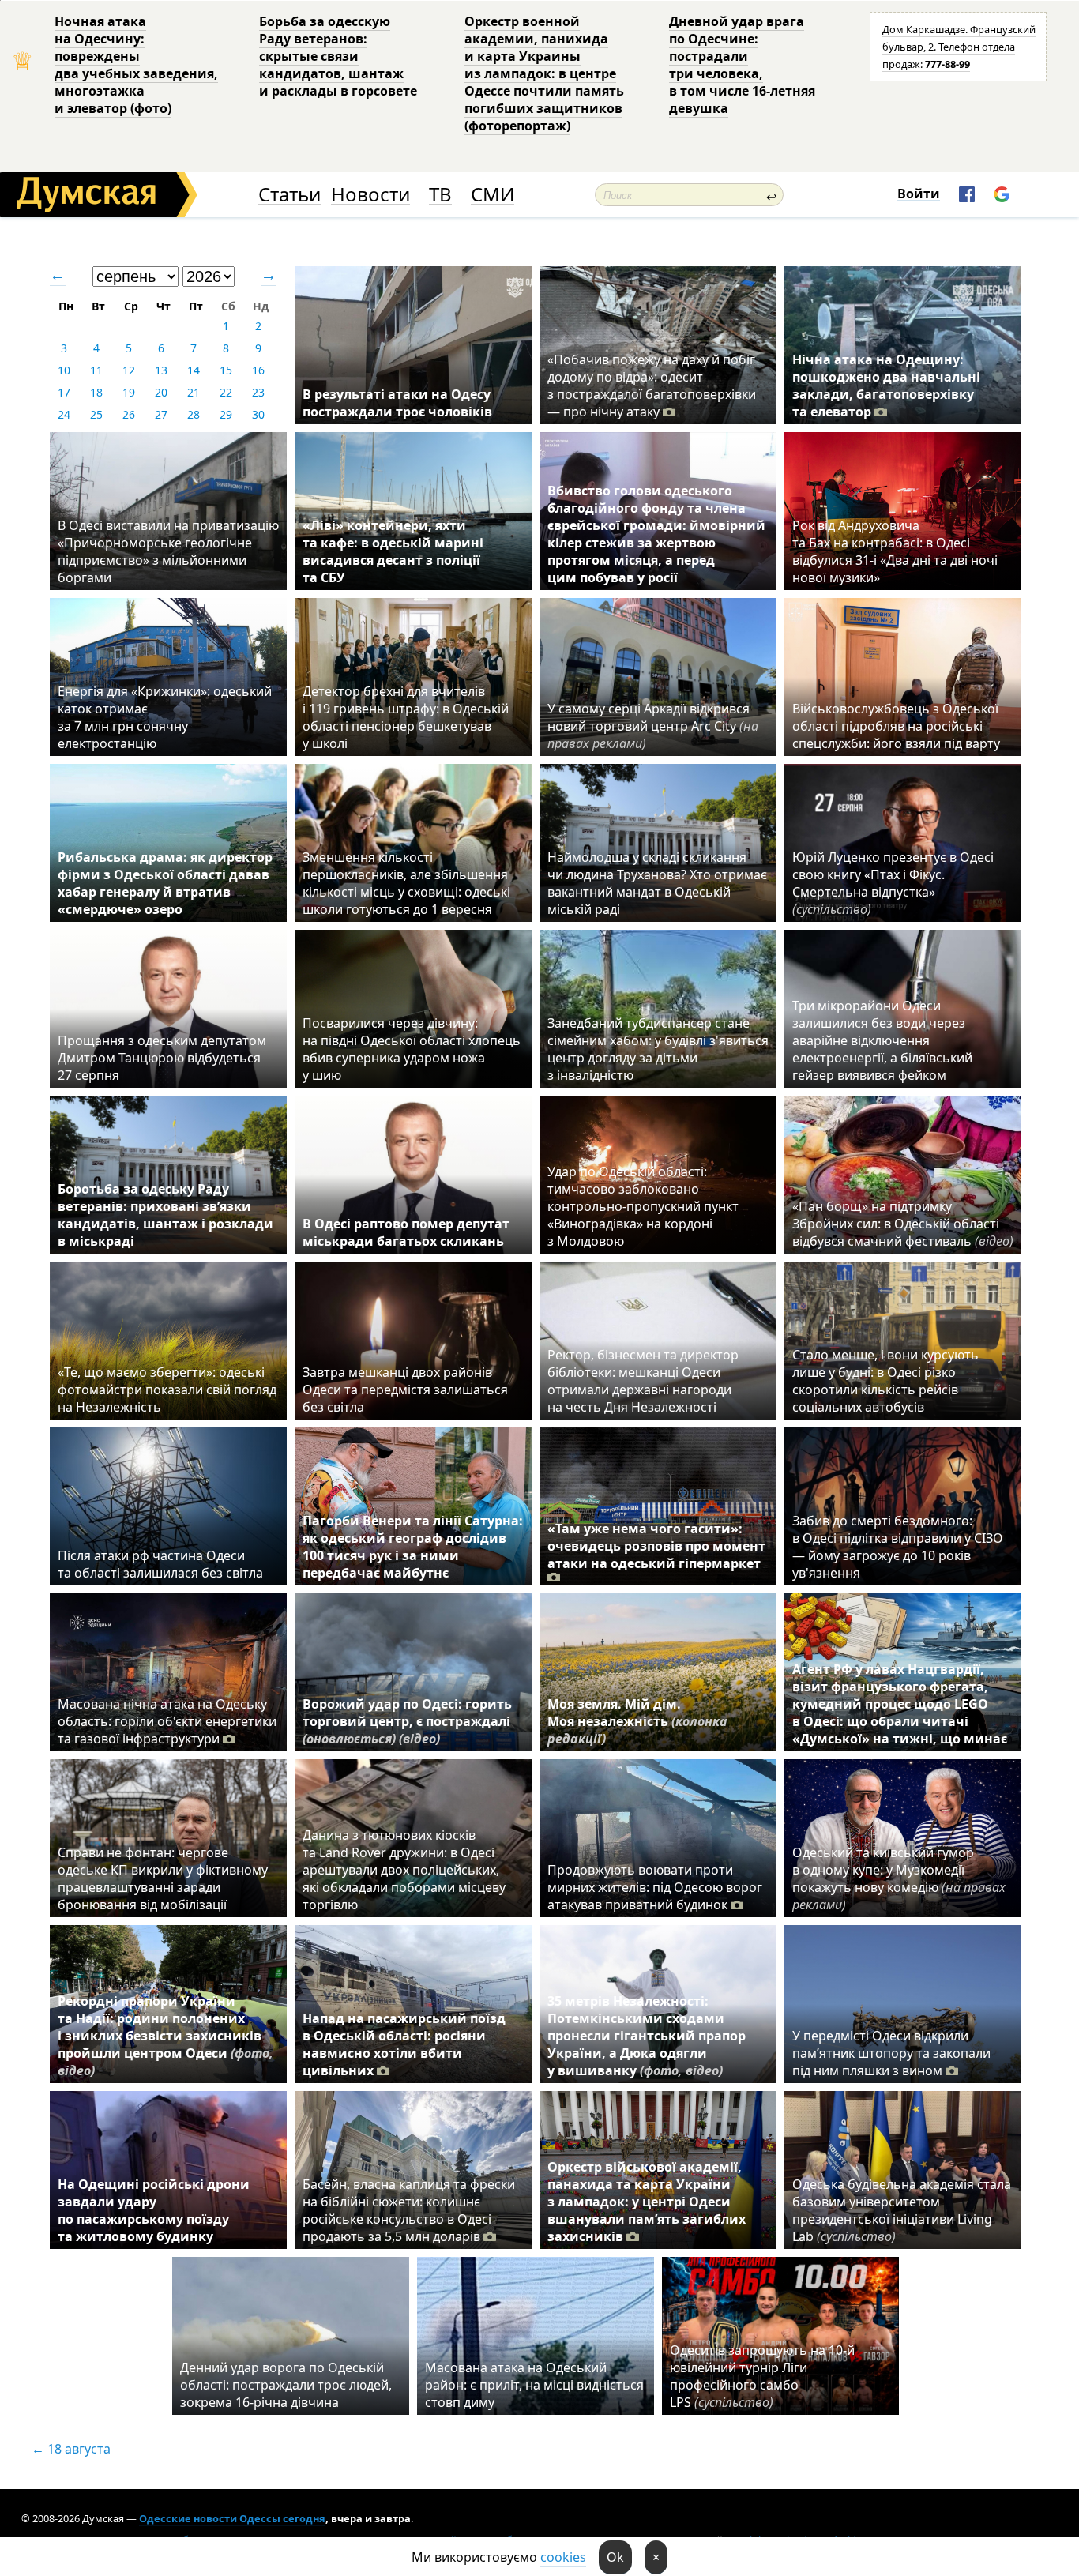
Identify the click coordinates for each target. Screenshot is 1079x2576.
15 (226, 370)
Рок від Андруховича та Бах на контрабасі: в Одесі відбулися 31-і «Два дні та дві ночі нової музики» (895, 551)
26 (129, 414)
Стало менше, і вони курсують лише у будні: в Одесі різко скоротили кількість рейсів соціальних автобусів (885, 1381)
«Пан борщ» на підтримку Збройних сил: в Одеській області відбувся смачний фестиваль (903, 1224)
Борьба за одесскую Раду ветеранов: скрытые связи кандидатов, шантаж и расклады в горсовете (338, 56)
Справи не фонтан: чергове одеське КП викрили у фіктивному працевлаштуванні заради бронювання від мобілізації (163, 1878)
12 (129, 370)
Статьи (289, 195)
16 (258, 370)
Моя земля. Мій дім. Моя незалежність (637, 1721)
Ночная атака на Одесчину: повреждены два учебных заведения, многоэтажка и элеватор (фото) (136, 65)
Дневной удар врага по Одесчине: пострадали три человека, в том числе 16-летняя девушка (742, 65)
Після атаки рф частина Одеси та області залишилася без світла (160, 1564)
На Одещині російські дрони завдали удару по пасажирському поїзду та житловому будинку (154, 2210)
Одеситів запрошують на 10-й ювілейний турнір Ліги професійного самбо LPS (762, 2376)
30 (258, 414)
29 (226, 414)
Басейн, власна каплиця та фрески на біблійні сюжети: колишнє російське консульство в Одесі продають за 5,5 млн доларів (409, 2210)
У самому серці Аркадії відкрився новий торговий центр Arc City (653, 726)
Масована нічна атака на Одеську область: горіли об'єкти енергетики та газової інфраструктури (167, 1721)
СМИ (493, 195)
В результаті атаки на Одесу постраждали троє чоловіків (397, 403)
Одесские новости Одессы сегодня (232, 2518)
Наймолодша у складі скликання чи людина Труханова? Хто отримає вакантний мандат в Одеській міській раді (657, 883)
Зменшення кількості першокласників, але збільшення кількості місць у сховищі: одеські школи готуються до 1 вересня (406, 883)
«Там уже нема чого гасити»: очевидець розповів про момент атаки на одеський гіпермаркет (656, 1546)
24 (64, 414)
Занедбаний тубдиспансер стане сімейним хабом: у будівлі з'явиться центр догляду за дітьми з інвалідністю (658, 1049)
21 (194, 392)
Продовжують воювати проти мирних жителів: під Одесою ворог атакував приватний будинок (655, 1887)
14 (194, 370)
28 (194, 414)
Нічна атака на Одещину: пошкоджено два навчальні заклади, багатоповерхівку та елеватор (886, 385)
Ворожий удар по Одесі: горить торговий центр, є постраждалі (407, 1721)
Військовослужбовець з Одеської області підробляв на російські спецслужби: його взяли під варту (896, 726)
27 (161, 414)
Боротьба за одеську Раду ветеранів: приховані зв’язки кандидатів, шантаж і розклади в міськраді (165, 1215)
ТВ (440, 195)
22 (226, 392)
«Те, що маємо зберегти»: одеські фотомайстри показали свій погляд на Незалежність (167, 1390)
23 (258, 392)
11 (96, 370)
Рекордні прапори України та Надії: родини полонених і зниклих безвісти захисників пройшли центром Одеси (165, 2036)
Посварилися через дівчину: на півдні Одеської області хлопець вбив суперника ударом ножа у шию (412, 1049)
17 (64, 392)
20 (161, 392)
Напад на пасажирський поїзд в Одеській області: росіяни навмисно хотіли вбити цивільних (404, 2044)
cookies (563, 2557)
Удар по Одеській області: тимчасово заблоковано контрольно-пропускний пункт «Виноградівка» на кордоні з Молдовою (643, 1206)
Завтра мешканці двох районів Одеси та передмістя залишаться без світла (405, 1390)
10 (64, 370)
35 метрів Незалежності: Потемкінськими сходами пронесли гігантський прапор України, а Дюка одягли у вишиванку (647, 2036)
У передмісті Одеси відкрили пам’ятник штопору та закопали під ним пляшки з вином (891, 2053)
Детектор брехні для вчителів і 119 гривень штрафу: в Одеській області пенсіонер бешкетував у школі (406, 717)
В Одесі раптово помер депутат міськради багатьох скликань (406, 1232)
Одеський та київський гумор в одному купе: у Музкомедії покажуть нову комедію (899, 1878)
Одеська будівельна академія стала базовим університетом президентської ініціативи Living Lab (902, 2210)
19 (129, 392)
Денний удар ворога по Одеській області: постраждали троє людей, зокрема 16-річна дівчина (286, 2385)
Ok (615, 2557)
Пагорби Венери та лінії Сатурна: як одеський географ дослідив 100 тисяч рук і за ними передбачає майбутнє (413, 1547)
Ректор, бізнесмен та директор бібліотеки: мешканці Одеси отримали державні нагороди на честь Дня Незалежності (643, 1381)
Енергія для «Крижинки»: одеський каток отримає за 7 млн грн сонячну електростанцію (165, 717)
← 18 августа (71, 2449)
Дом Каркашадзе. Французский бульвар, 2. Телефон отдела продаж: (959, 47)
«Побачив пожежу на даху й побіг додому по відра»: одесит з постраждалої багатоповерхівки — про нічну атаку (652, 385)
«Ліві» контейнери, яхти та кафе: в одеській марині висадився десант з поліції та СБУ (393, 551)
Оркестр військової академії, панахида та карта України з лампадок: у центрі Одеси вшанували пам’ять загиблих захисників (647, 2202)
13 (161, 370)
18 (96, 392)
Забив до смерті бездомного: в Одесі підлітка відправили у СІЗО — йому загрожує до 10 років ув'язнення (898, 1547)
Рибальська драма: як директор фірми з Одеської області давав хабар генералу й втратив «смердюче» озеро (165, 883)
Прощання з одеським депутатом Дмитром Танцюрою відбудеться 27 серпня (162, 1058)
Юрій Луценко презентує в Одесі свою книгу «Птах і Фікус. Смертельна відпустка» (893, 883)
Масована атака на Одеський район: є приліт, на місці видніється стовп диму (534, 2385)
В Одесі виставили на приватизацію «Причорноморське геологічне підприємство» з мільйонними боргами (168, 551)
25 (96, 414)
